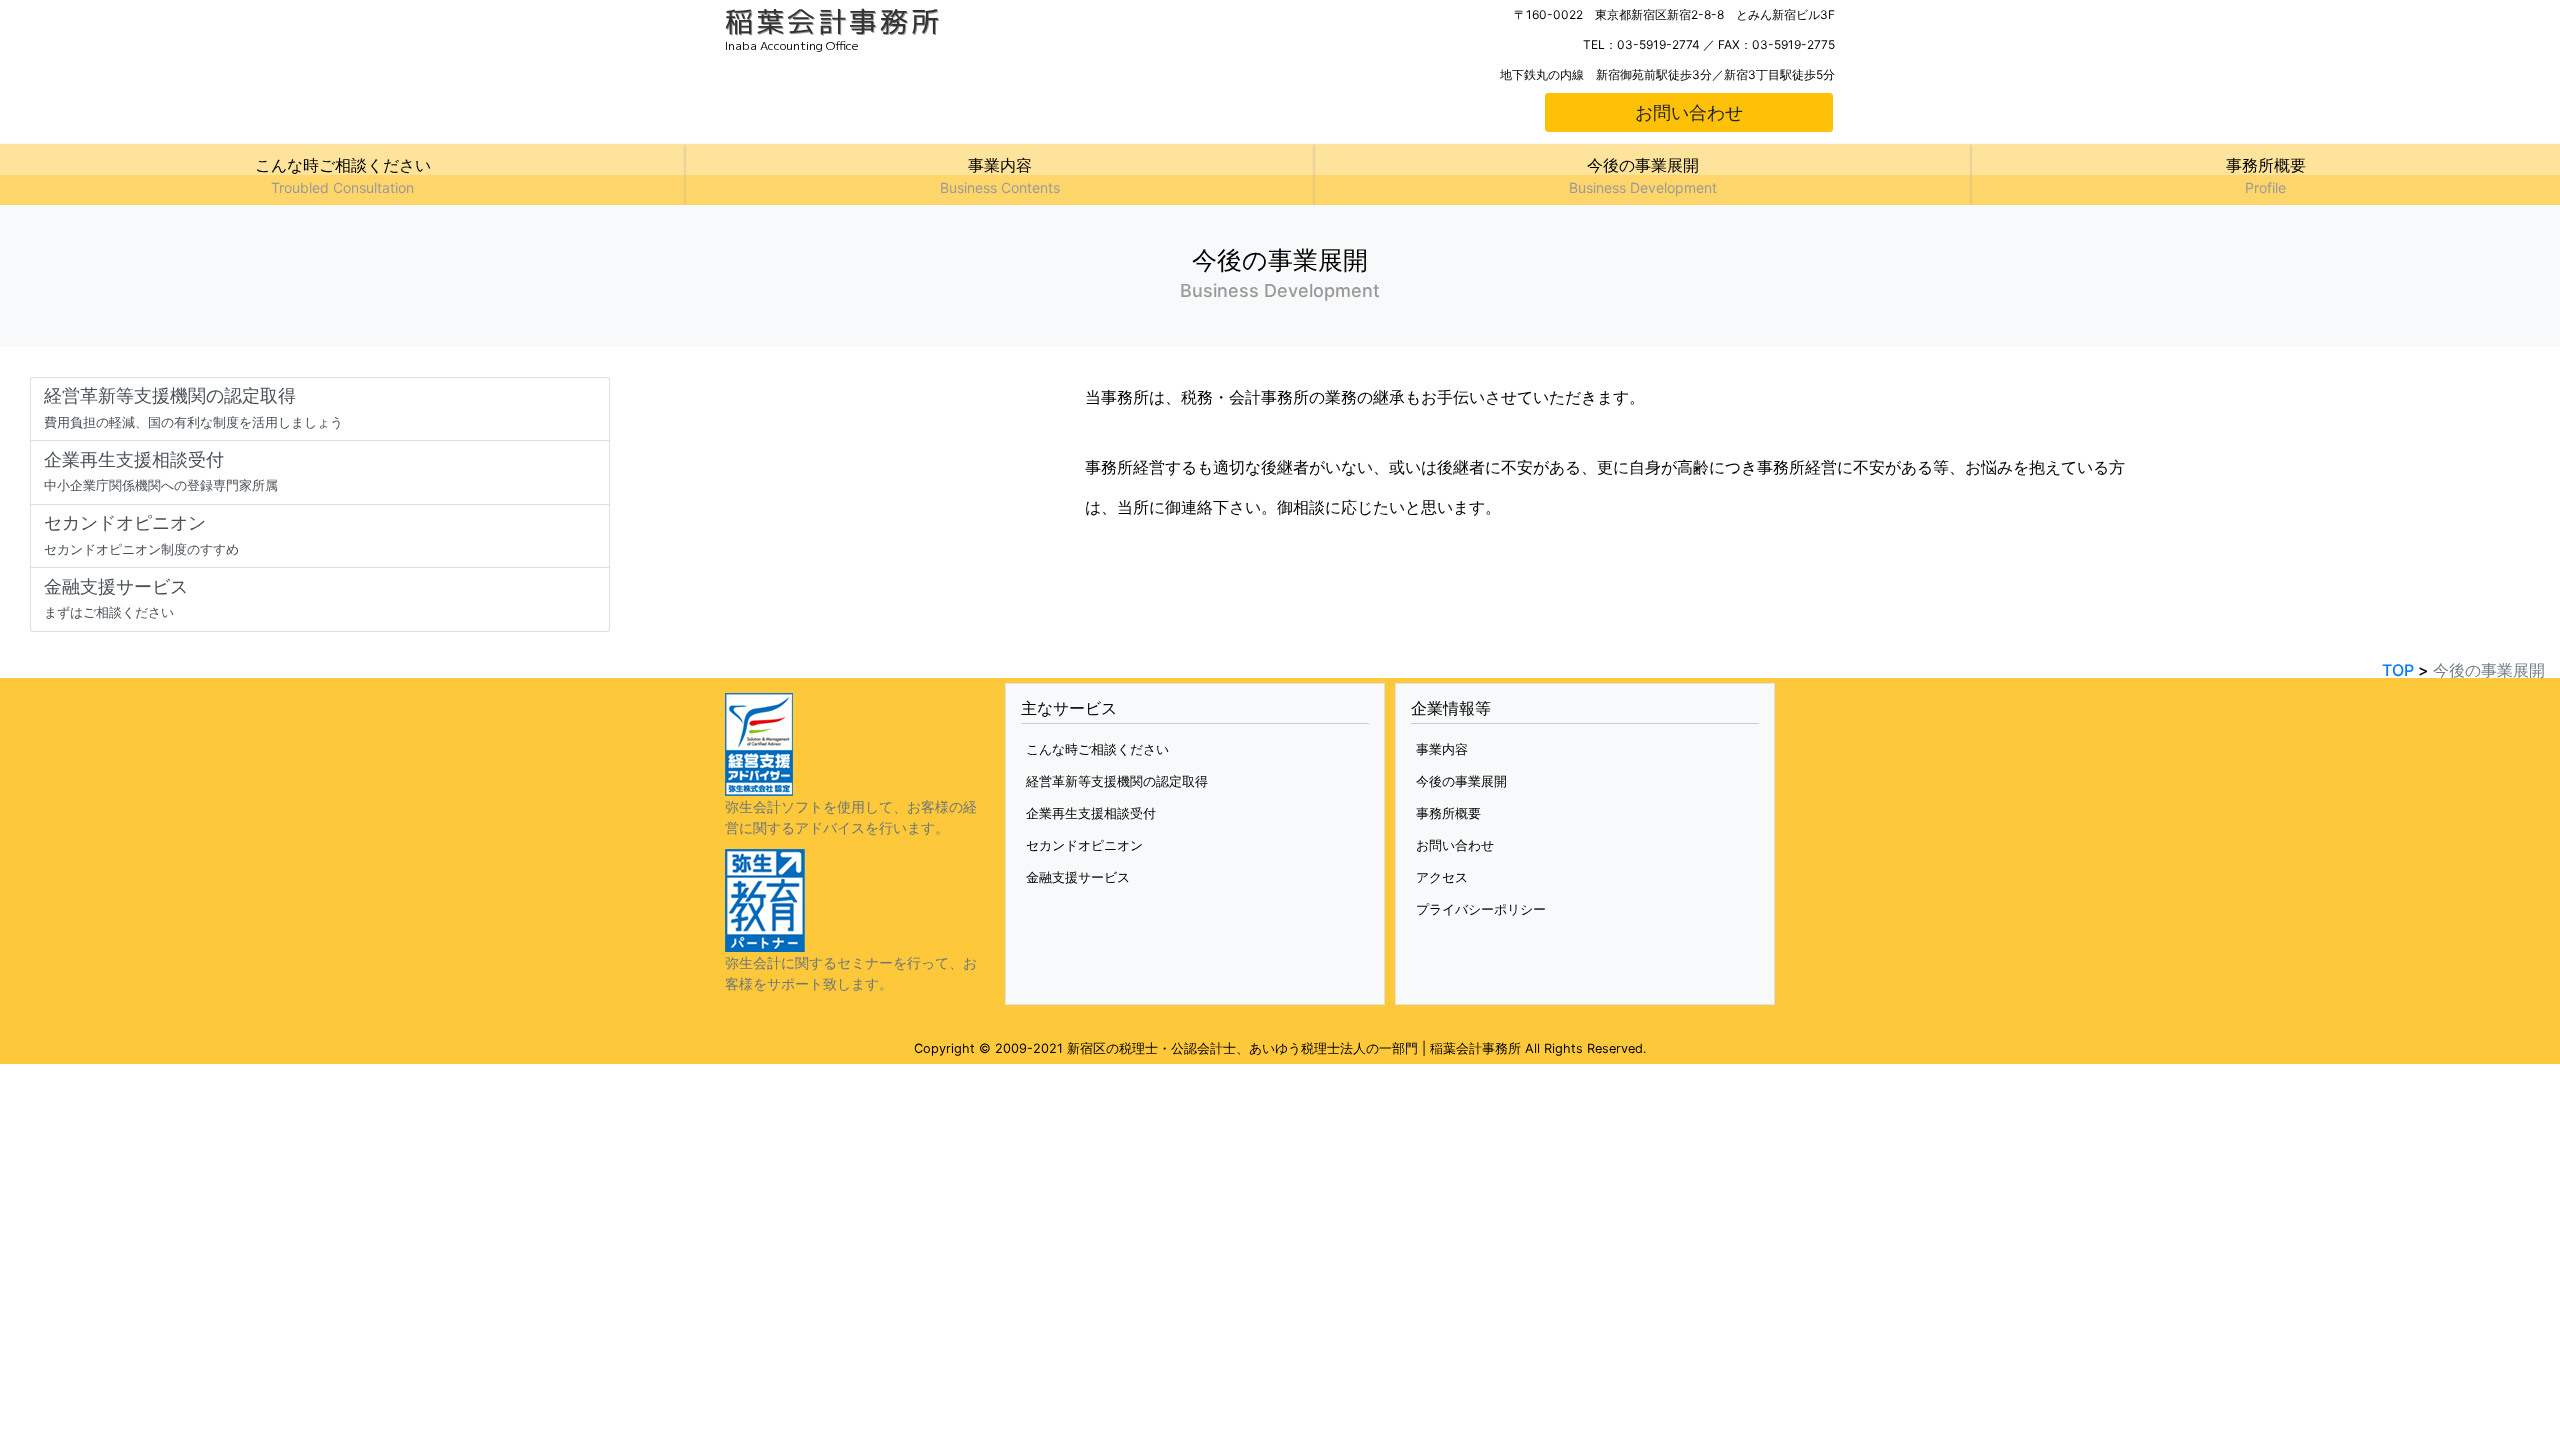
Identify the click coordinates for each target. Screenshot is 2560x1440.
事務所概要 (1448, 813)
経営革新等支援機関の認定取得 (1117, 781)
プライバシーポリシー (1481, 909)
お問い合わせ (1689, 112)
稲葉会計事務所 (833, 21)
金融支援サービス (1078, 877)
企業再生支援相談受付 (1091, 813)
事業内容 (1442, 749)
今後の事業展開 (1461, 781)
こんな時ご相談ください (1097, 749)
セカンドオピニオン (1084, 845)
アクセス (1442, 877)
